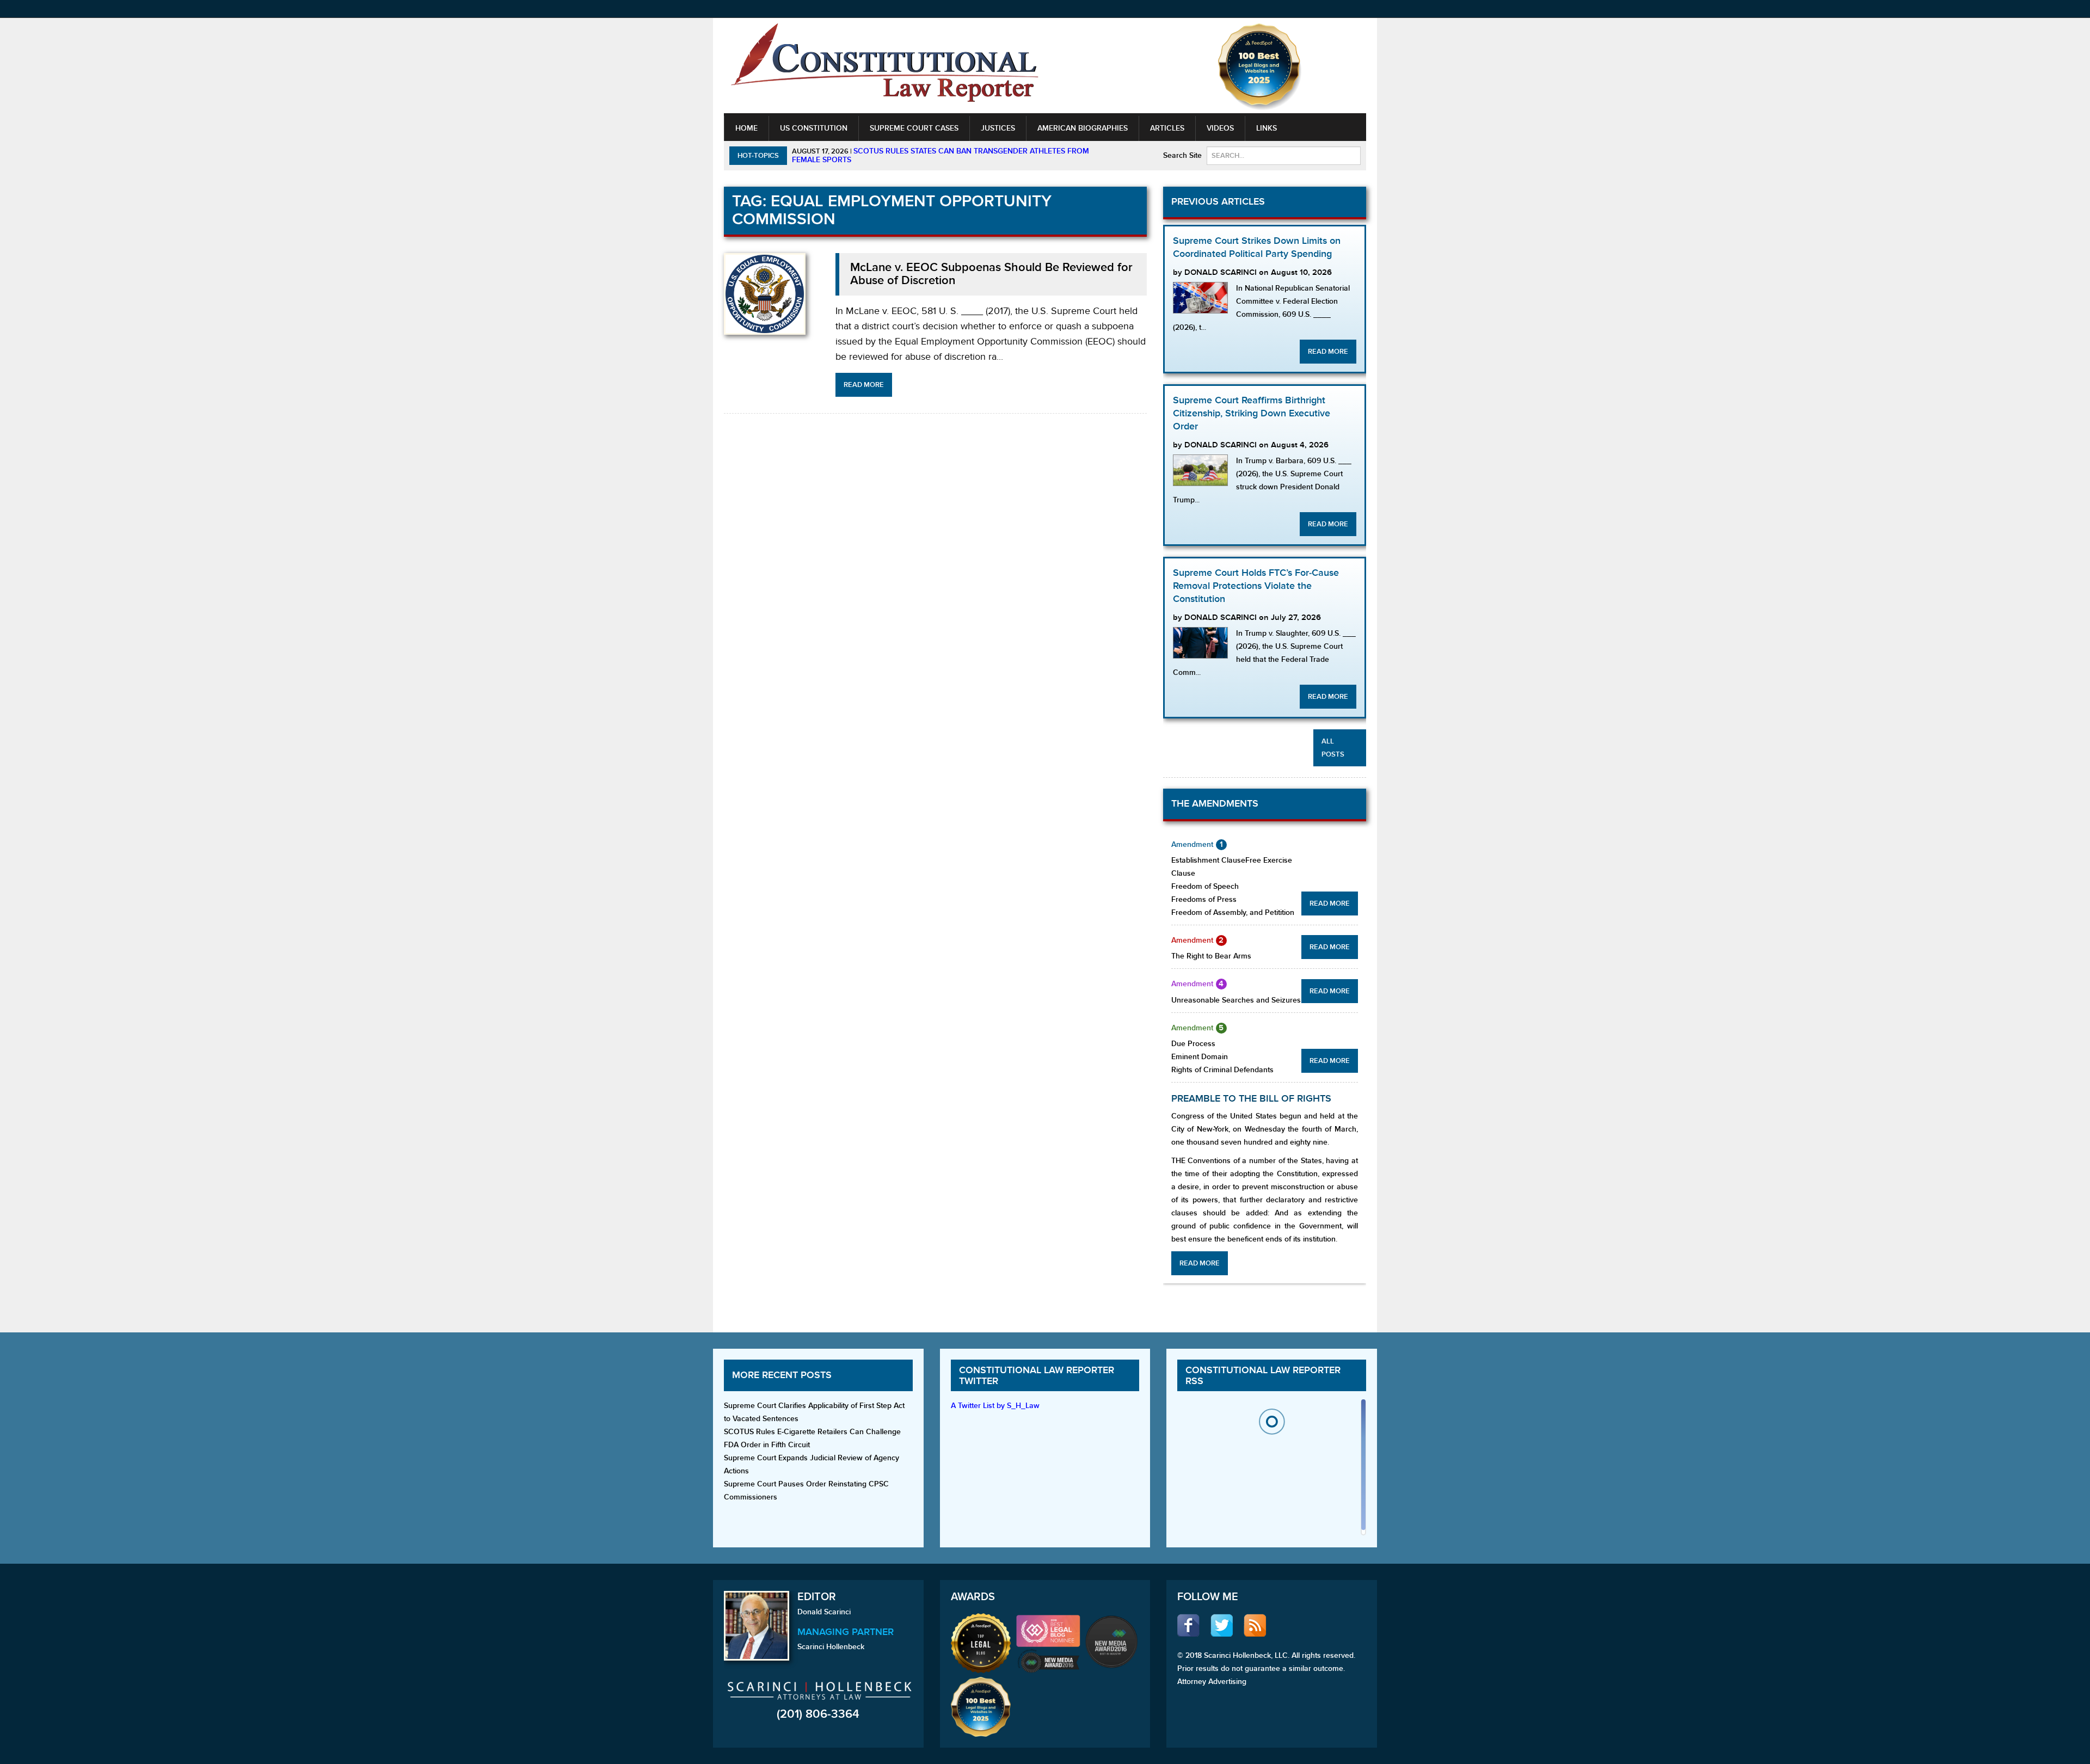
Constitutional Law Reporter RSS (1263, 1376)
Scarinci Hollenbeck (831, 1647)
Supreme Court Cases (914, 128)
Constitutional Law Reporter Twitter (1037, 1376)
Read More (864, 385)
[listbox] (1271, 1470)
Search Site (1182, 155)
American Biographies (1083, 128)
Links (1267, 128)
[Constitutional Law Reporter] (884, 66)
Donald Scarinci (824, 1612)
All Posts (1333, 748)
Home (746, 128)
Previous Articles (1218, 202)
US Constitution (814, 128)
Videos (1220, 128)
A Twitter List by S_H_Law (995, 1406)
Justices (998, 128)
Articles (1167, 128)
